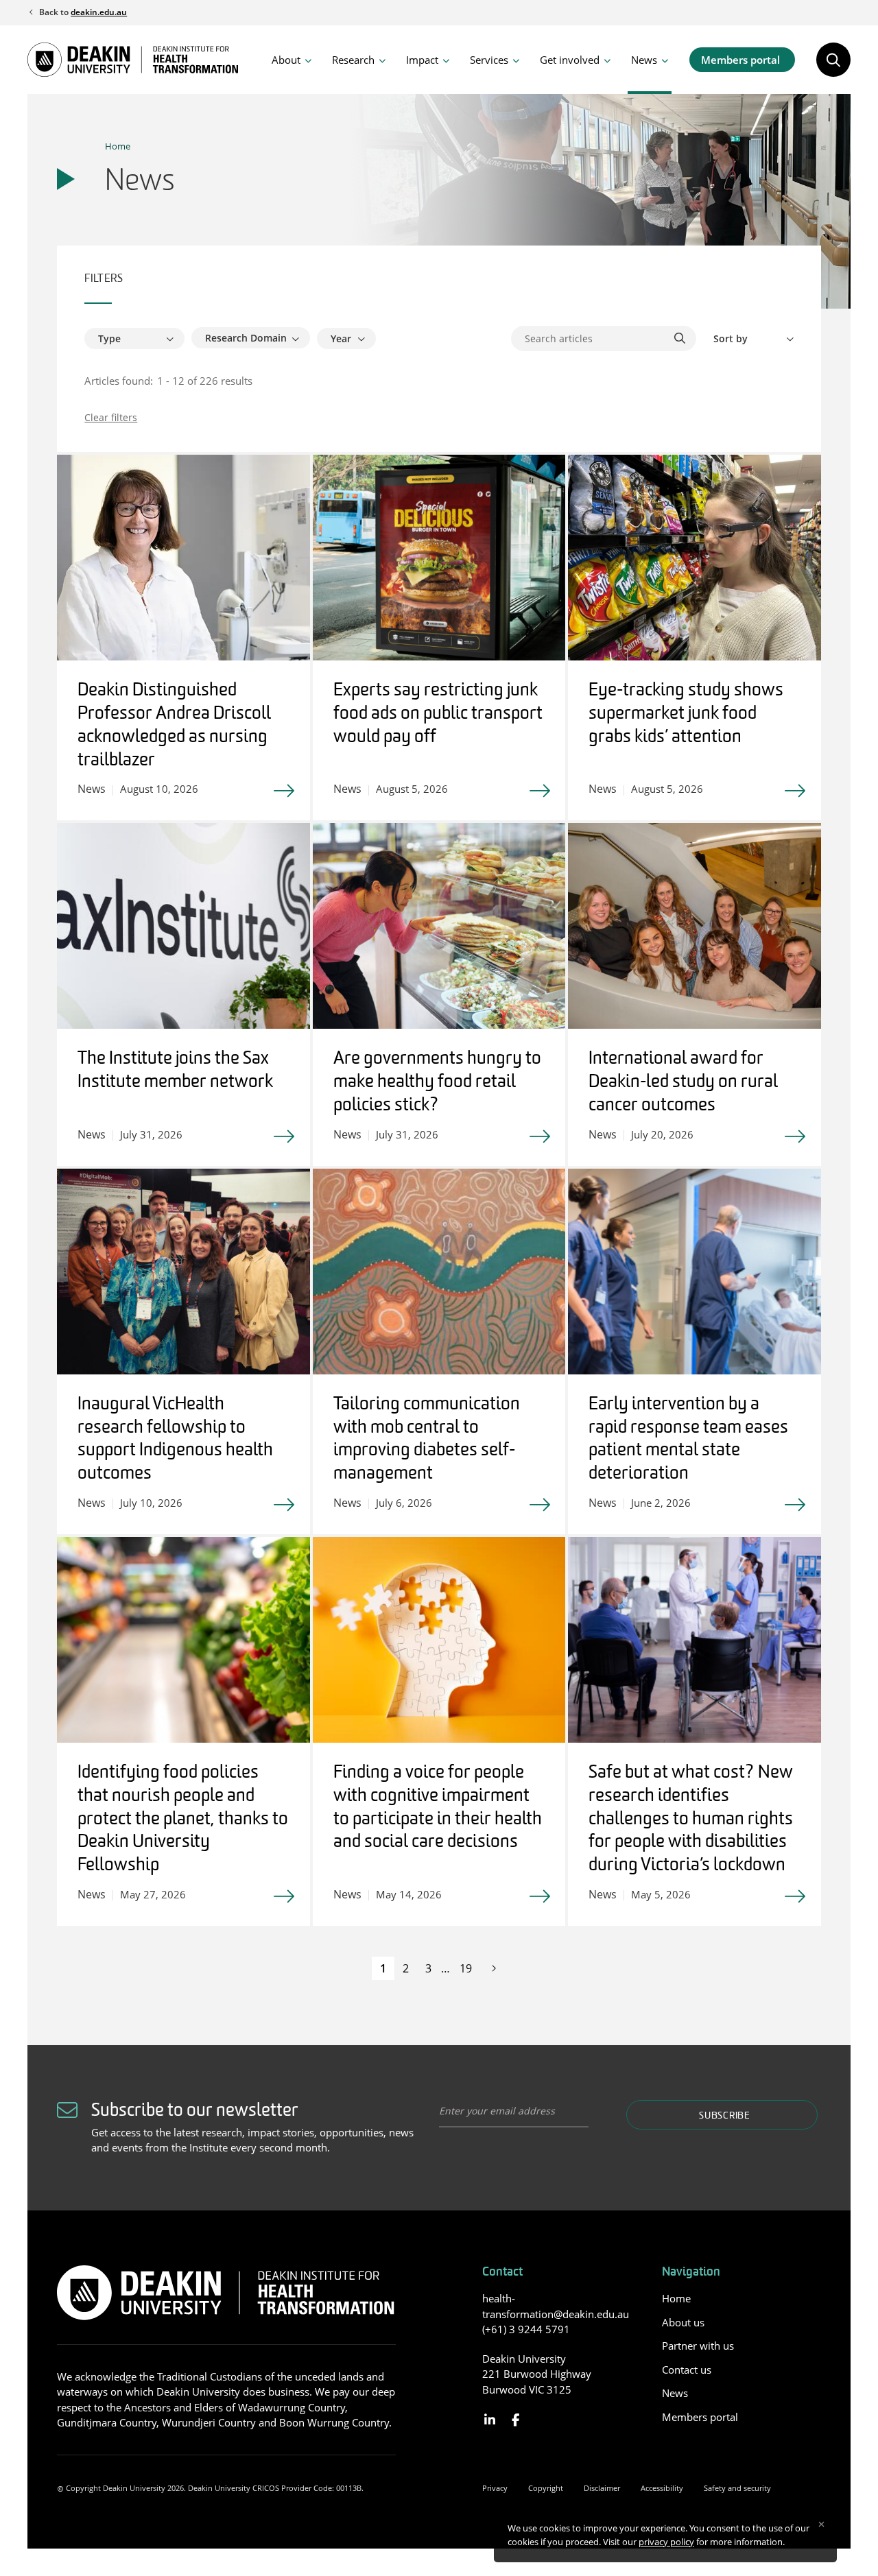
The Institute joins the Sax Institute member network (175, 1071)
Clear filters (111, 417)
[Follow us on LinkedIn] (490, 2420)
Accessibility (662, 2488)
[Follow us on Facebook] (515, 2420)
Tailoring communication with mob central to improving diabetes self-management (427, 1440)
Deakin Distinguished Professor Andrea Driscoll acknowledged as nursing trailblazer (174, 726)
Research (353, 60)
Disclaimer (602, 2488)
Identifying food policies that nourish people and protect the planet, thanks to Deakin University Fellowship (183, 1820)
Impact (422, 60)
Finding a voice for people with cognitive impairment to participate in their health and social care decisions (438, 1808)
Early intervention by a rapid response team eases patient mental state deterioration (688, 1440)
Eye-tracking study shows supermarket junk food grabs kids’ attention (686, 714)
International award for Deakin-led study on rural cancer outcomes (683, 1083)
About (286, 60)
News (644, 60)
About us (683, 2322)
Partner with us (698, 2346)
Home (118, 146)
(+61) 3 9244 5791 (526, 2329)
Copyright (546, 2488)
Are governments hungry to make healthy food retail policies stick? (437, 1083)
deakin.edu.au (99, 12)
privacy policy (666, 2542)
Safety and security (737, 2488)
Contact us (687, 2370)
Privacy (495, 2488)
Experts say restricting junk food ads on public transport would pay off (438, 714)
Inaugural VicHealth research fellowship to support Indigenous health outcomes (175, 1440)
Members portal (740, 60)
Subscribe (724, 2116)
